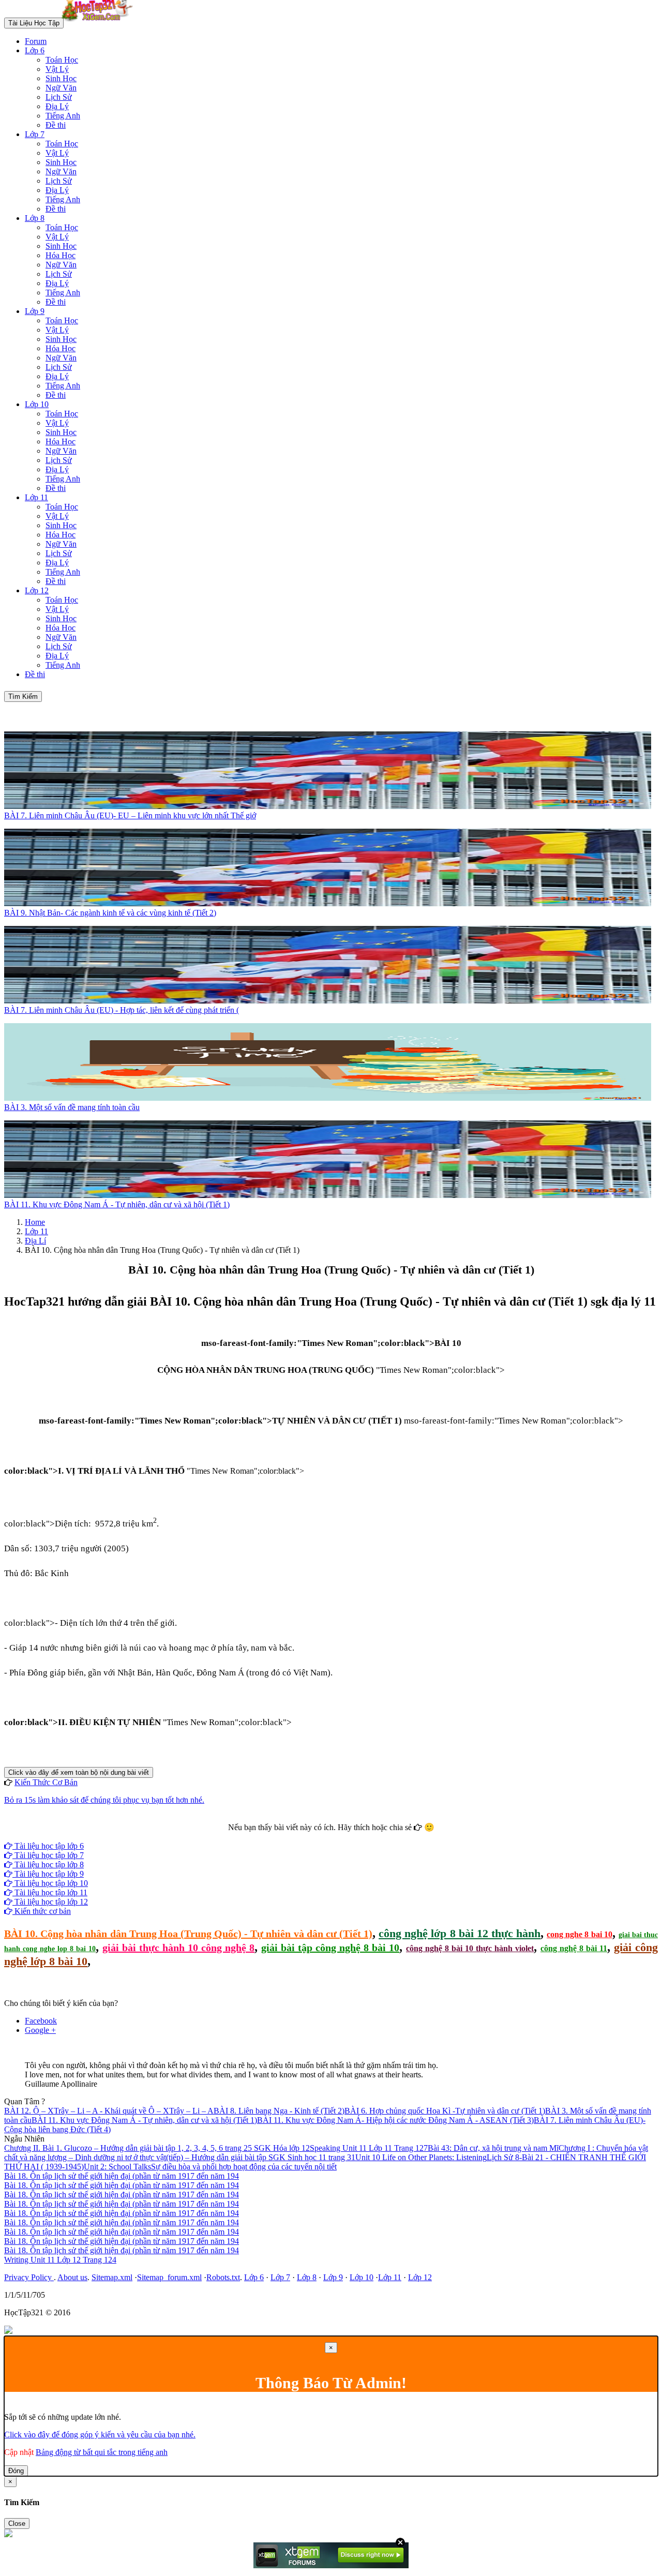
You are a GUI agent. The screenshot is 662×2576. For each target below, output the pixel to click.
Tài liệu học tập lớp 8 (48, 1864)
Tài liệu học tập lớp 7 (48, 1855)
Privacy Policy (29, 2277)
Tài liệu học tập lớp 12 (50, 1902)
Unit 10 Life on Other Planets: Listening (421, 2157)
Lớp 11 (36, 497)
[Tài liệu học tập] (100, 23)
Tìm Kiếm (23, 697)
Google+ (336, 1837)
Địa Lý (57, 106)
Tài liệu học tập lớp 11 (50, 1892)
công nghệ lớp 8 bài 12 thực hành (460, 1933)
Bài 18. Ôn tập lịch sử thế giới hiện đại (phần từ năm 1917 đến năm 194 (122, 2176)
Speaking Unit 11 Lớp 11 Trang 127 (369, 2148)
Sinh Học (61, 78)
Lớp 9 (35, 311)
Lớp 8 (35, 218)
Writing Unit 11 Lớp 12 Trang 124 (60, 2260)
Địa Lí (35, 1241)
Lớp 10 (37, 404)
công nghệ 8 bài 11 (574, 1948)
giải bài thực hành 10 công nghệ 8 (178, 1948)
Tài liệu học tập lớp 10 (50, 1883)
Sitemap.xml (112, 2277)
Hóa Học (61, 255)
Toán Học (62, 60)
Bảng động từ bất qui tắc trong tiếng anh (102, 2452)
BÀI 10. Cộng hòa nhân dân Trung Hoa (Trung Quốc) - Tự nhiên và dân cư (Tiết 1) (188, 1934)
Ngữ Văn (61, 88)
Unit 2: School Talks (117, 2167)
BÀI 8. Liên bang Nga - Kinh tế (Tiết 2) (279, 2111)
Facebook (303, 1837)
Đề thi (56, 125)
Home (35, 1222)
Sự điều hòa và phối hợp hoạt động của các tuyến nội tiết (244, 2167)
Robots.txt (223, 2277)
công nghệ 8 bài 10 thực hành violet (470, 1948)
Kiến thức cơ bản (42, 1911)
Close (17, 2523)
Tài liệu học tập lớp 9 (48, 1874)
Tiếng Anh (63, 116)
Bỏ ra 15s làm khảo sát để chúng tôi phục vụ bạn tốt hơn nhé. (104, 1800)
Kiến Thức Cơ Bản (46, 1782)
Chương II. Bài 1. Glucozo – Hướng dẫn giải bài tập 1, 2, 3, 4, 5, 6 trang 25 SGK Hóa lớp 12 (157, 2148)
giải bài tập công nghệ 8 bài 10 (330, 1948)
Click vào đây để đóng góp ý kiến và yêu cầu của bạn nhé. (100, 2435)
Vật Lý (57, 69)
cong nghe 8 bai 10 (580, 1934)
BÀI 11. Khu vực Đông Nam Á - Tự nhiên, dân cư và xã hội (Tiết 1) (144, 2120)
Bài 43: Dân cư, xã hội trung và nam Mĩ (493, 2148)
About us (72, 2277)
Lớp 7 (35, 134)
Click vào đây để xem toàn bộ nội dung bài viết (79, 1772)
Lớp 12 (37, 590)
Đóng (16, 2471)
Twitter (364, 1837)
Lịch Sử (59, 97)
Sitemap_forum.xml (169, 2277)
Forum (36, 41)
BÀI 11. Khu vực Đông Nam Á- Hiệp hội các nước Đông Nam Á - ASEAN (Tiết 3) (395, 2120)
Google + (40, 2030)
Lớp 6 (35, 50)
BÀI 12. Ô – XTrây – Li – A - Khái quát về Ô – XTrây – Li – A (109, 2111)
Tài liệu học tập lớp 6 (48, 1846)
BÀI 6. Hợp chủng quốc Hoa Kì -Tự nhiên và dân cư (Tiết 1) (445, 2111)
